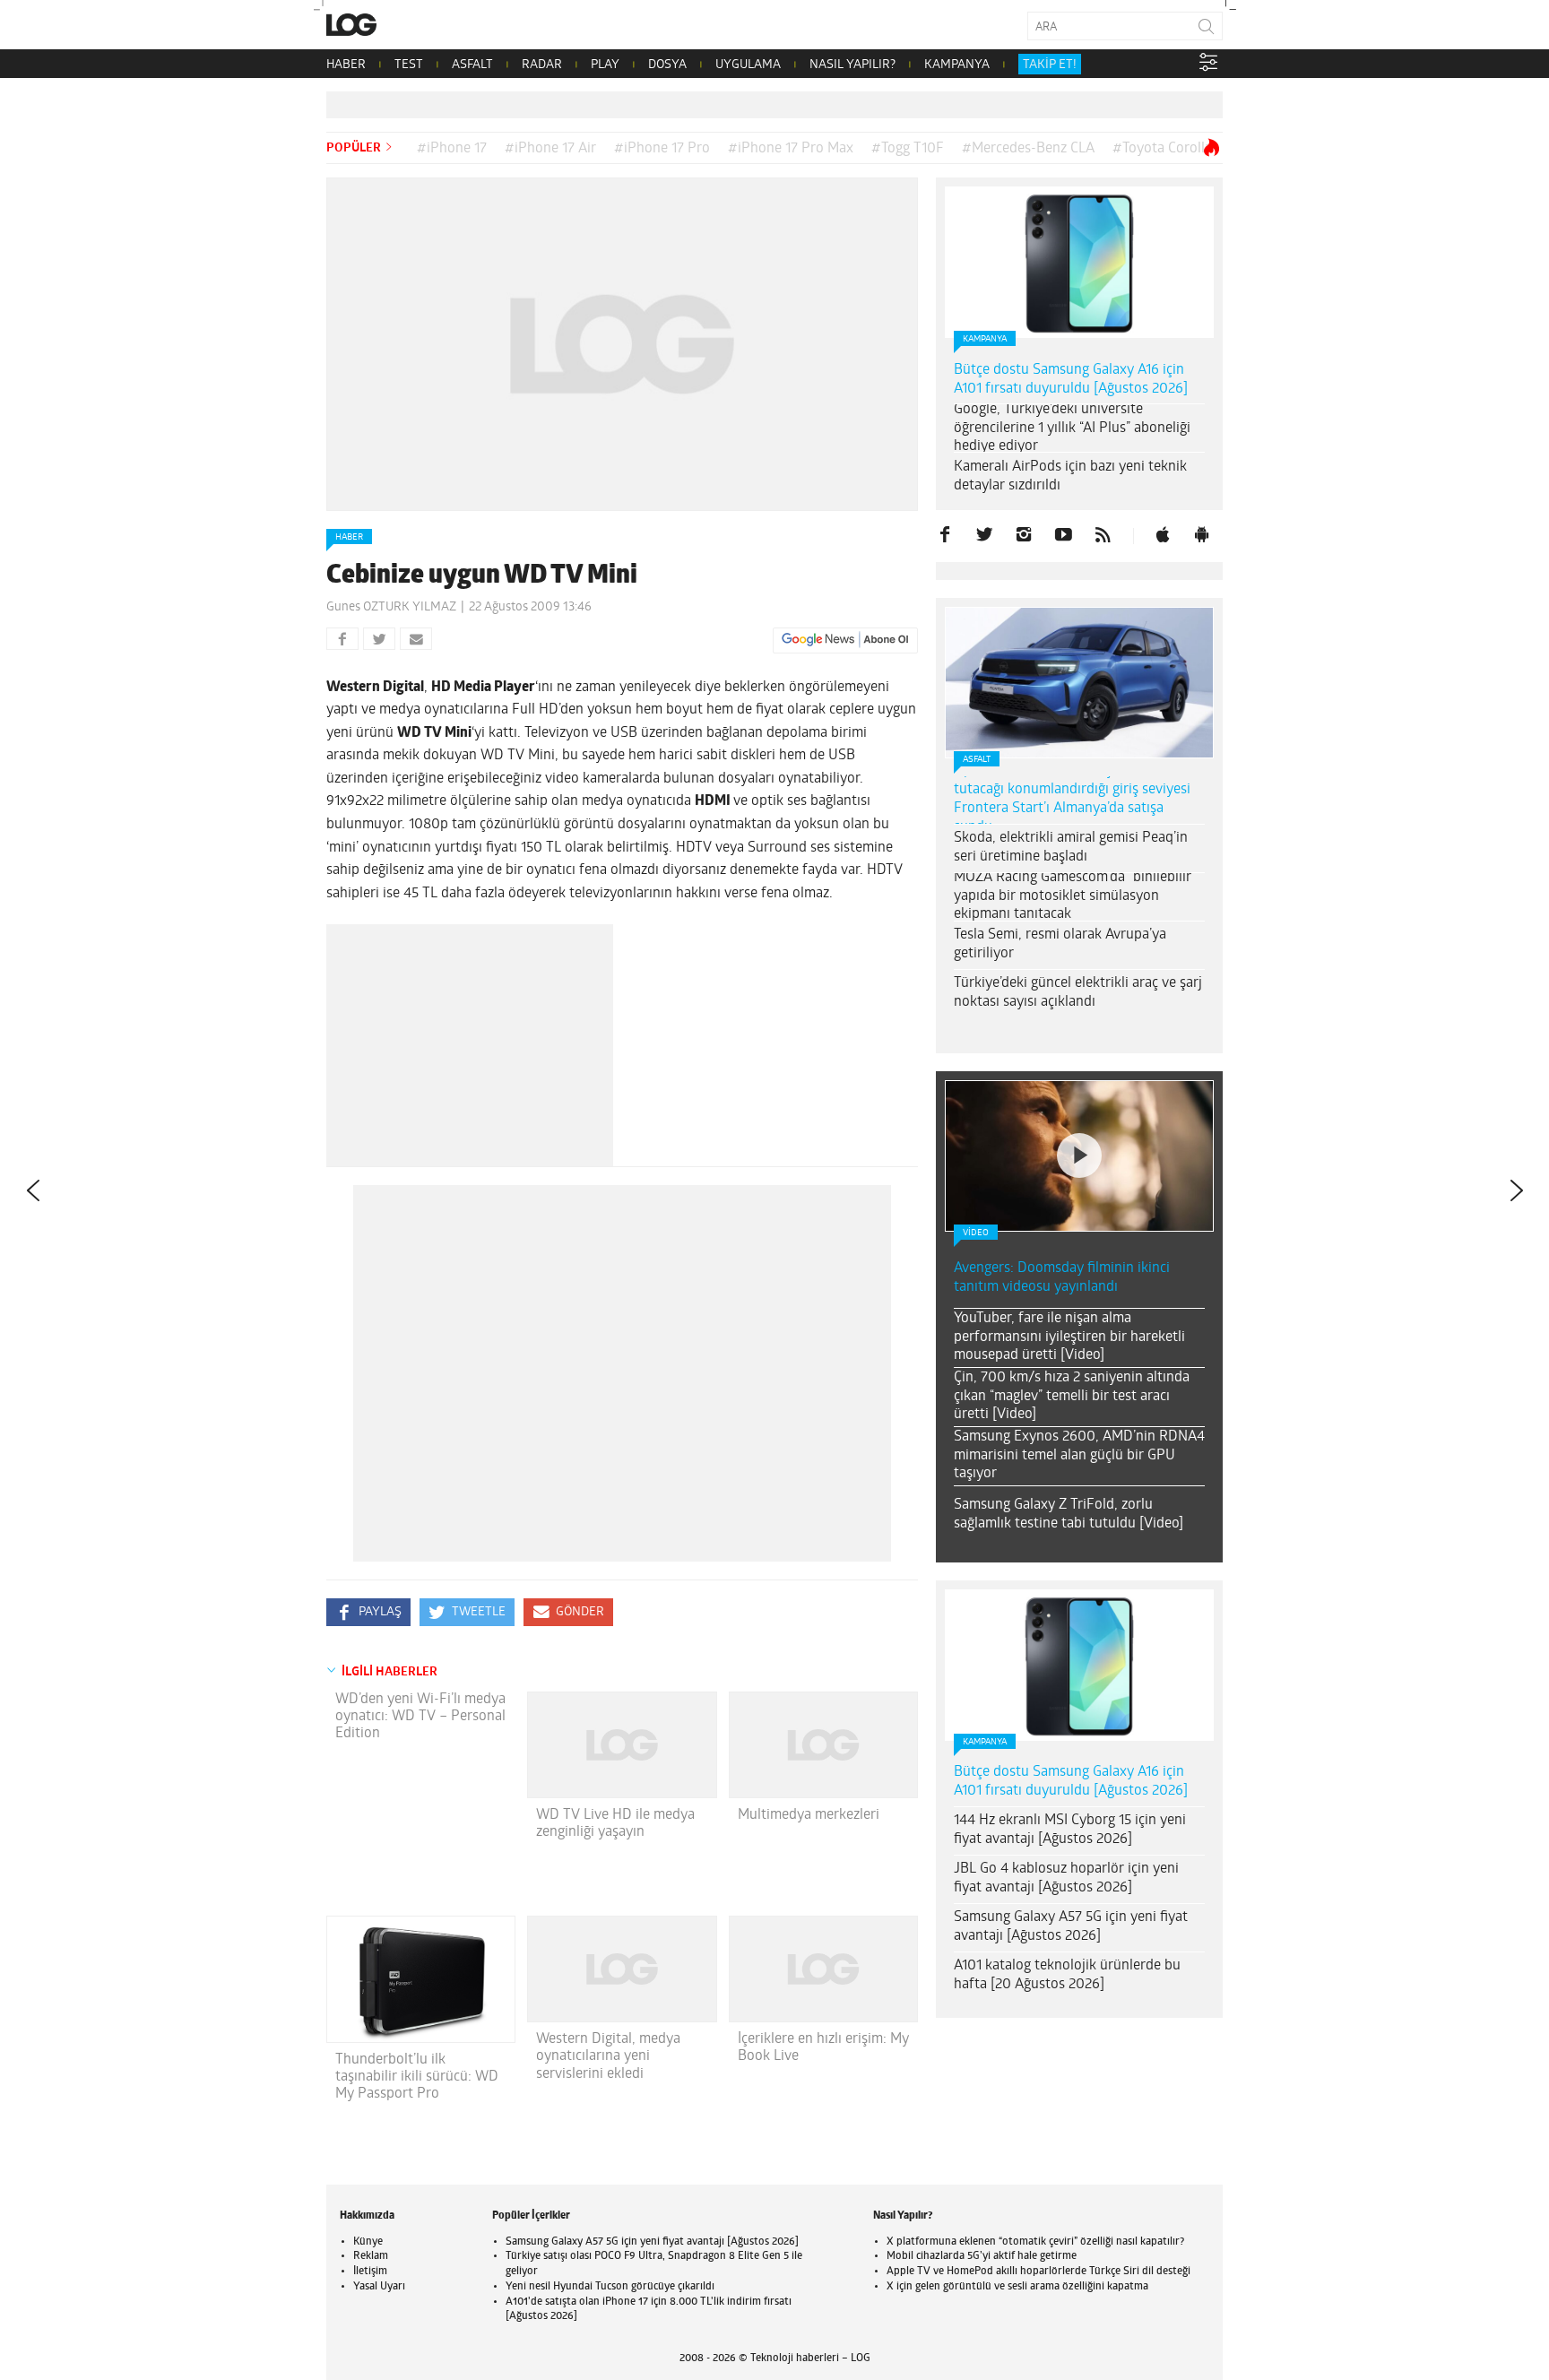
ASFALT (472, 65)
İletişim (370, 2272)
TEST (409, 65)
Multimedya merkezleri (809, 1815)
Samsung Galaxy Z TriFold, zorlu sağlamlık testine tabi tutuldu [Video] (1069, 1515)
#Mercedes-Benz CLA (1028, 149)
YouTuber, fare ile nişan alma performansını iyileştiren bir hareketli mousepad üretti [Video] (1069, 1337)
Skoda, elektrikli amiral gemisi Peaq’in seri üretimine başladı (1071, 848)
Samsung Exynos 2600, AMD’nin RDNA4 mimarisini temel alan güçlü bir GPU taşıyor (1079, 1456)
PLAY (605, 65)
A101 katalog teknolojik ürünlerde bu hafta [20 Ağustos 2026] (1067, 1975)
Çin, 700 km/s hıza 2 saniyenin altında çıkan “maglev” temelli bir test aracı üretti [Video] (1072, 1397)
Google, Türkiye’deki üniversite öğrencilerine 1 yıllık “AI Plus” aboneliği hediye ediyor (1072, 428)
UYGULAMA (748, 65)
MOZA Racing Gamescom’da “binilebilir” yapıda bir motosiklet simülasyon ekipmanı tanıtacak (1075, 896)
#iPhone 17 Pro (662, 149)
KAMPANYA (957, 65)
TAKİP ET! (1050, 65)
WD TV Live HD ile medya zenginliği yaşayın (615, 1824)
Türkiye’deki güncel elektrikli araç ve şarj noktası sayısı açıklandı (1078, 993)
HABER (346, 65)
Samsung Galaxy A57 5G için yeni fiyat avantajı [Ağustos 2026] (1071, 1927)
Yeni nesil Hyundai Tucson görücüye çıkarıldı (610, 2287)
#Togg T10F (908, 149)
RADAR (542, 65)
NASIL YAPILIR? (852, 65)
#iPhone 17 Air (550, 149)
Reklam (371, 2256)
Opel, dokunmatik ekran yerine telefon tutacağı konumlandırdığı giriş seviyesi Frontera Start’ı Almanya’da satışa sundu (1073, 799)
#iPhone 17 (452, 149)
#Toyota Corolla (1162, 149)
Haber (349, 537)
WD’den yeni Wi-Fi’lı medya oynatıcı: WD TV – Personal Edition (420, 1717)
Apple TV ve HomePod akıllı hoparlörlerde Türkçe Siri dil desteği (1038, 2272)
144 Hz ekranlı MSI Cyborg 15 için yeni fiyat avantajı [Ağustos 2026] (1070, 1830)
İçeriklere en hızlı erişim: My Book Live (823, 2048)
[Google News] (845, 640)
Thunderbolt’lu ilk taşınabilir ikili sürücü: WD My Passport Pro (417, 2077)
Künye (368, 2242)
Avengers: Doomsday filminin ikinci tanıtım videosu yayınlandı (1062, 1278)
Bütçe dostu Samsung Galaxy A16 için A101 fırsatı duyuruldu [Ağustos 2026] (1071, 380)
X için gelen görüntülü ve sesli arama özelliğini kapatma (1017, 2287)
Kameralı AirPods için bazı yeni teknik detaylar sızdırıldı (1070, 476)
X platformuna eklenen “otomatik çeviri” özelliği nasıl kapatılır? (1035, 2242)
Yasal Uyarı (379, 2287)
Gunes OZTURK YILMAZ (391, 607)
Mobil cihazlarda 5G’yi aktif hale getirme (982, 2256)
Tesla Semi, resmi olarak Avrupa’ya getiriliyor (1060, 944)
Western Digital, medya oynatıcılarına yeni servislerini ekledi (608, 2056)
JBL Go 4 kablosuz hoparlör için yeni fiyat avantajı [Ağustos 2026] (1066, 1878)
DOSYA (667, 65)
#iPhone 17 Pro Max (791, 149)
